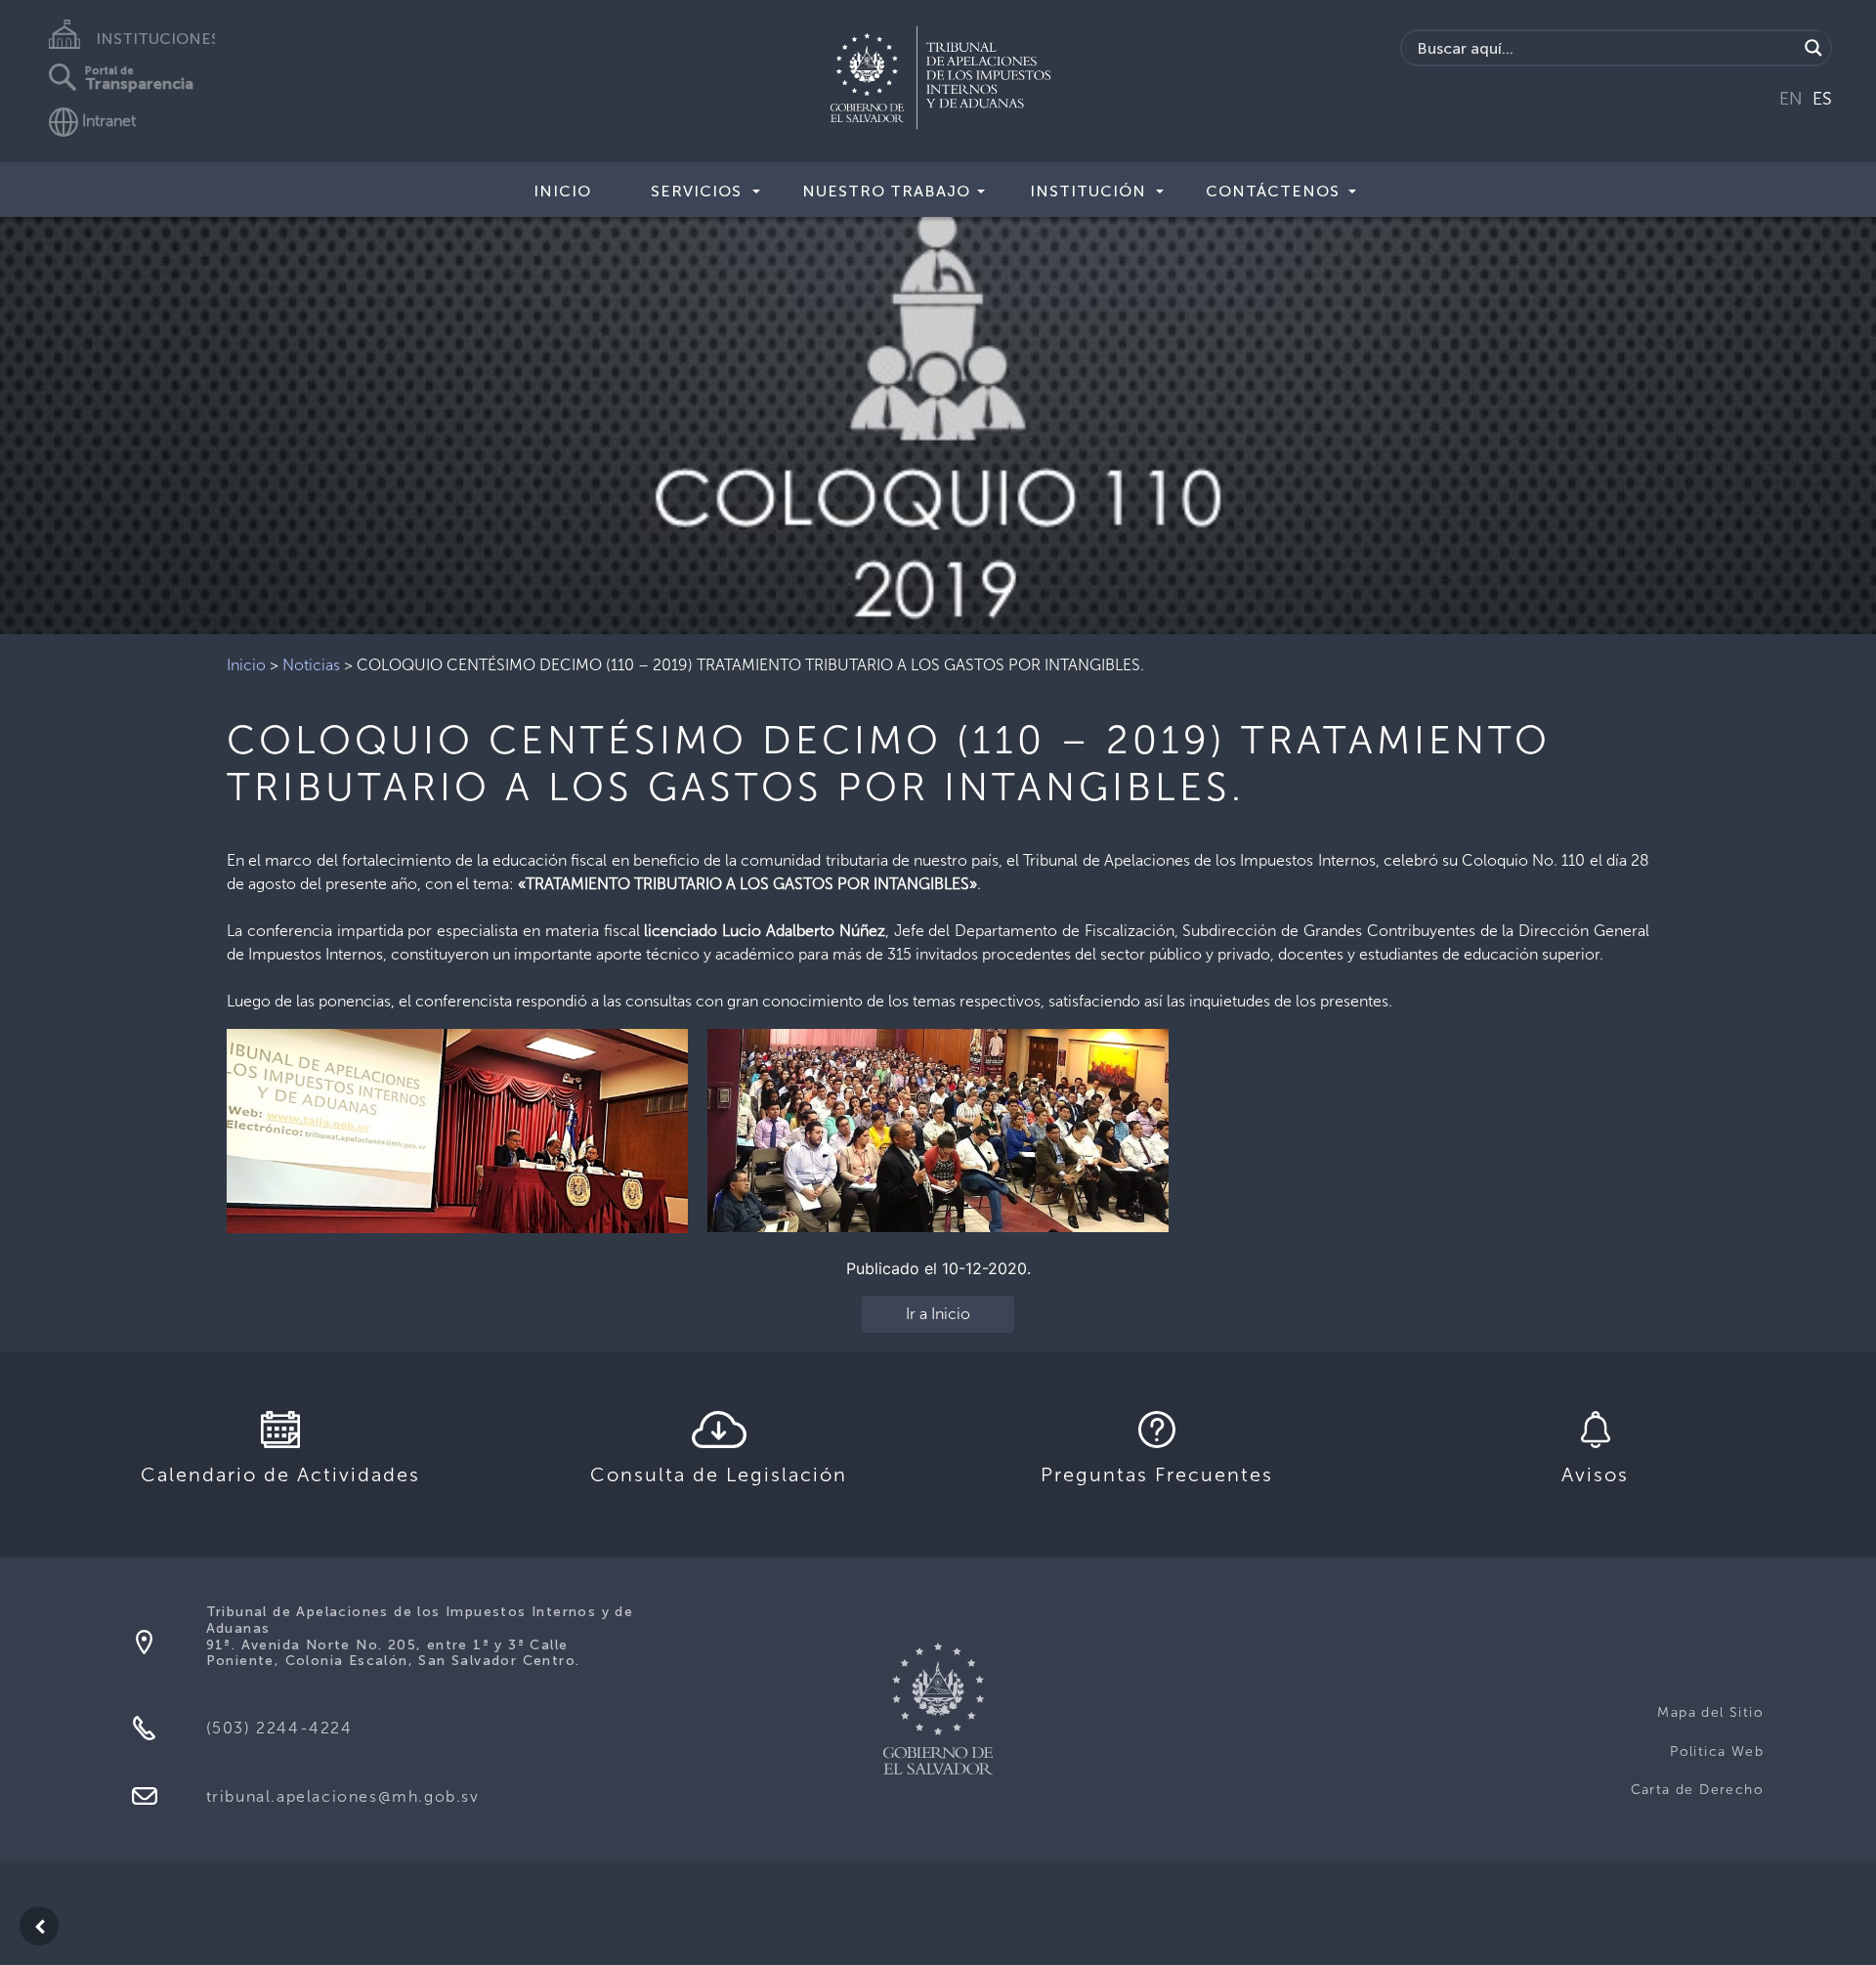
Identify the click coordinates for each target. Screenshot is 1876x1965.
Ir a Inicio (938, 1314)
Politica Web (1717, 1751)
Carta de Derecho (1697, 1790)
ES (1822, 99)
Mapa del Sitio (1710, 1712)
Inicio (562, 191)
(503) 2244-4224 (279, 1728)
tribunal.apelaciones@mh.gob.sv (343, 1796)
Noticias (311, 665)
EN (1791, 99)
